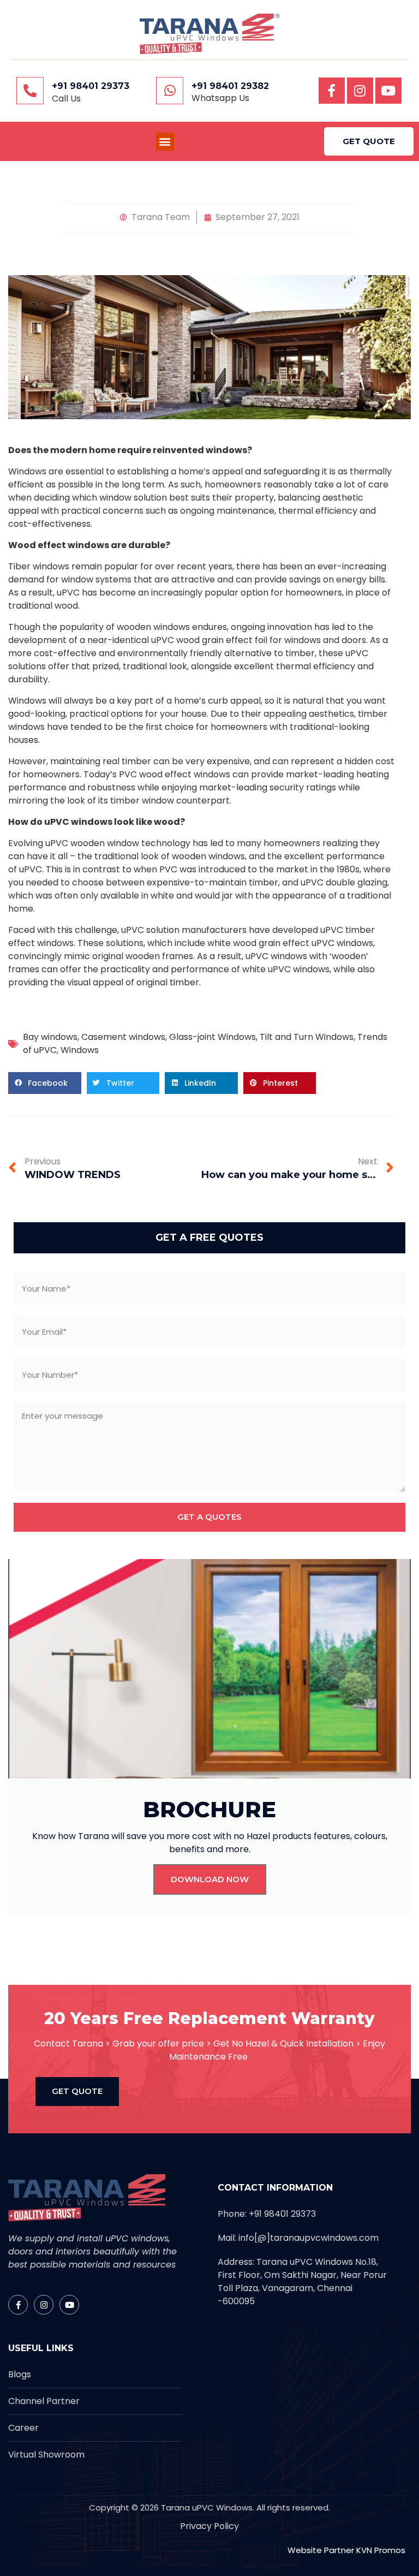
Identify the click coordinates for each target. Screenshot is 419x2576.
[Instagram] (360, 91)
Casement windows (123, 1037)
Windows (80, 1050)
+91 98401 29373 (91, 86)
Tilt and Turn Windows (307, 1037)
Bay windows (50, 1037)
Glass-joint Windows (213, 1037)
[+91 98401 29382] (170, 91)
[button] (165, 142)
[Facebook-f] (332, 91)
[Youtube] (388, 91)
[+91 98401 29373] (30, 91)
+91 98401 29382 (230, 86)
